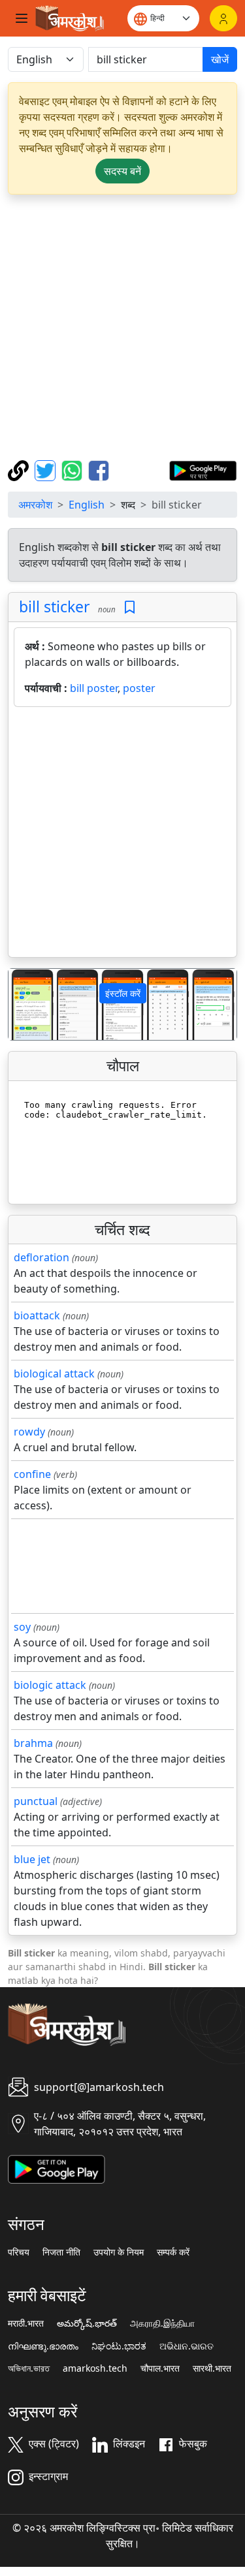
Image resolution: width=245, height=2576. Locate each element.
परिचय (19, 2252)
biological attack (54, 1374)
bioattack (37, 1315)
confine (32, 1474)
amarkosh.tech (95, 2368)
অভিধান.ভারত (29, 2368)
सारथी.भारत (212, 2368)
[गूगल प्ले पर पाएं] (203, 469)
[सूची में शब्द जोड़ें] (130, 607)
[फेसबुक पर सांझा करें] (99, 469)
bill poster (94, 688)
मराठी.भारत (26, 2323)
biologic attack (50, 1685)
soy (22, 1627)
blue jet (32, 1859)
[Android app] (57, 2168)
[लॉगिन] (223, 18)
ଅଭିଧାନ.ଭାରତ (187, 2346)
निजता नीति (61, 2252)
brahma (33, 1743)
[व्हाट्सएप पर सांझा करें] (73, 469)
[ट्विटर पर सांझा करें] (47, 469)
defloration (41, 1257)
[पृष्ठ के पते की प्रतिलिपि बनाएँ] (20, 469)
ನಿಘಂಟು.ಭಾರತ (119, 2346)
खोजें (220, 59)
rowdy (29, 1432)
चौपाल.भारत (160, 2368)
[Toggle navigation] (22, 18)
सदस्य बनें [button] (122, 171)
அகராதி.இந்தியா (162, 2323)
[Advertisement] (122, 327)
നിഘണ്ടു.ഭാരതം (43, 2346)
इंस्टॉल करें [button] (123, 993)
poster (139, 688)
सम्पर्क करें (173, 2252)
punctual (36, 1801)
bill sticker (55, 606)
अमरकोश (35, 505)
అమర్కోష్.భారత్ (87, 2323)
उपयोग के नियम (119, 2252)
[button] (25, 1004)
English (87, 505)
